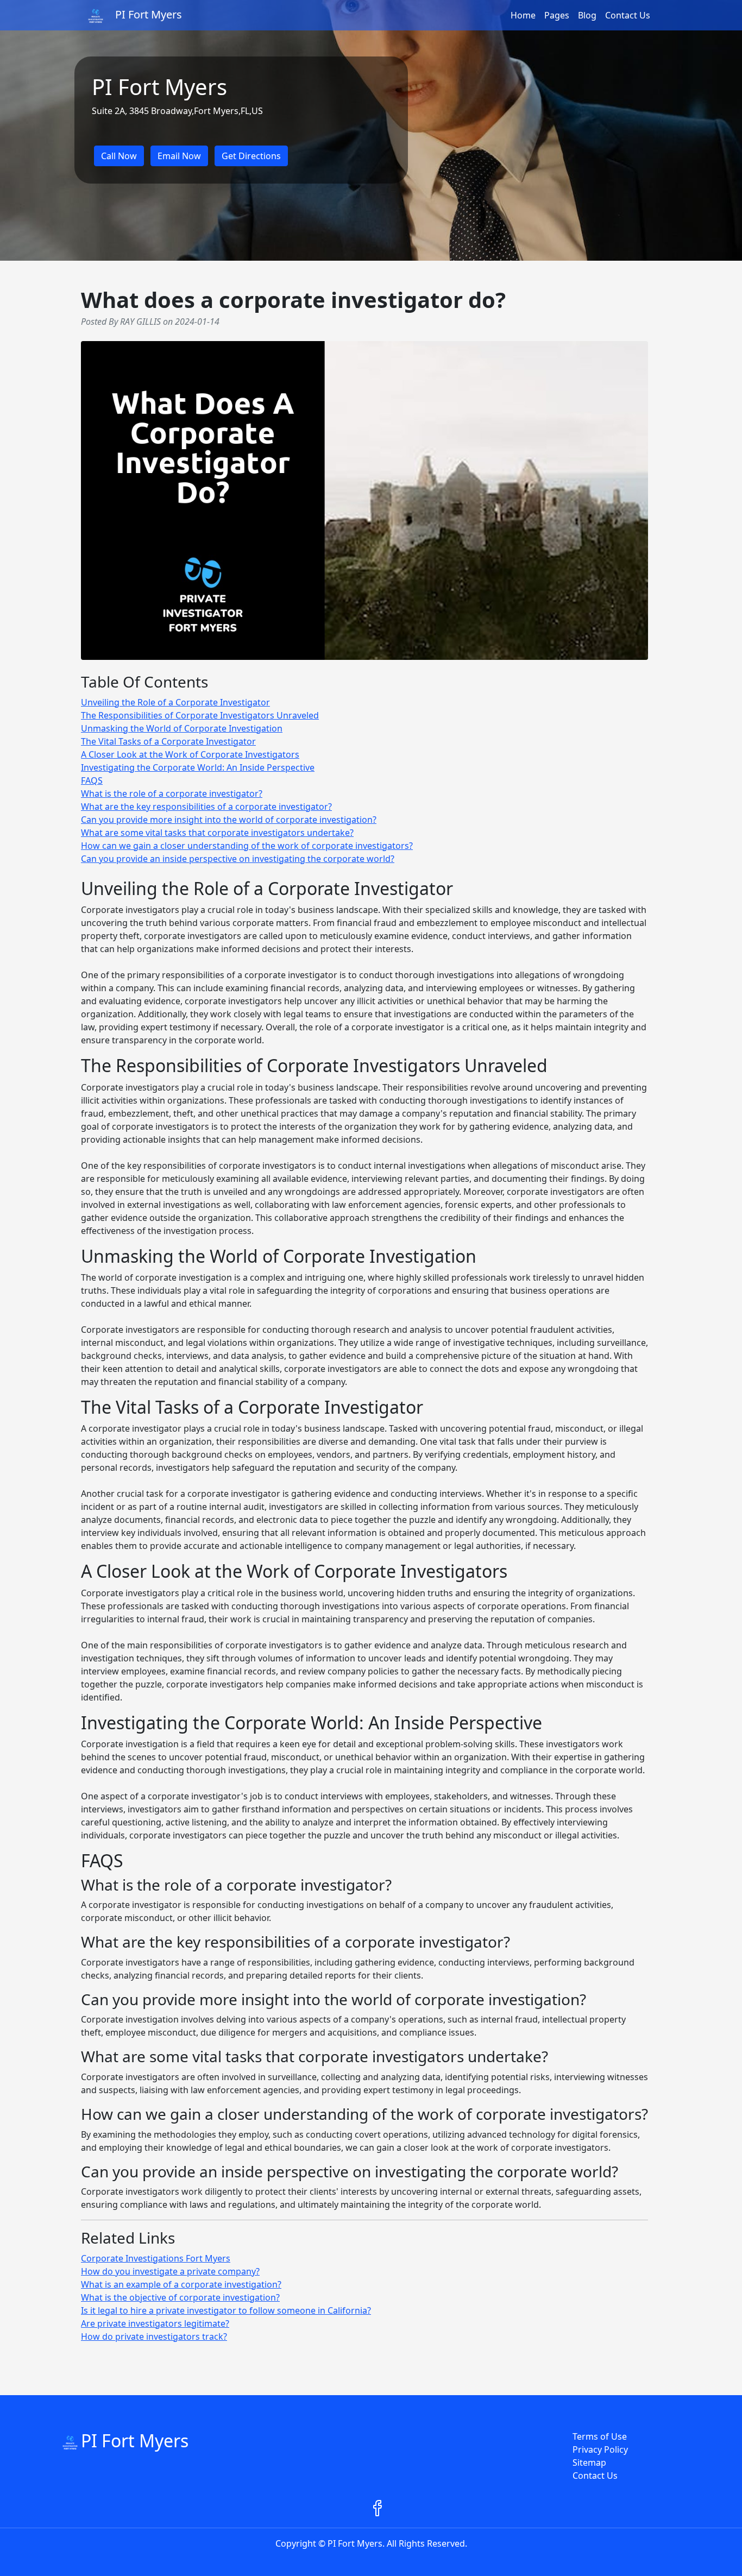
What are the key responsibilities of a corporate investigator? (206, 807)
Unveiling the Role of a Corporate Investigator (175, 702)
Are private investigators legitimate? (155, 2323)
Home (523, 15)
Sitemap (589, 2462)
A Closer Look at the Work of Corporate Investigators (190, 754)
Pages (557, 15)
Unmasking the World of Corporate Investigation (182, 728)
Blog (587, 15)
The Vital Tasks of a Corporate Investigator (168, 741)
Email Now (179, 156)
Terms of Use (600, 2436)
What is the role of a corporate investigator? (172, 793)
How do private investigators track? (154, 2336)
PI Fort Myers (135, 2440)
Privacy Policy (600, 2449)
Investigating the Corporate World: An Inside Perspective (198, 767)
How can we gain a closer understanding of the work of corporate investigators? (247, 846)
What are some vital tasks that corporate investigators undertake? (217, 833)
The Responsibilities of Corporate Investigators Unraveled (200, 715)
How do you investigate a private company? (170, 2271)
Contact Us (628, 15)
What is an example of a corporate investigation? (181, 2284)
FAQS (92, 780)
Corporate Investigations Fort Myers (156, 2258)
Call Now (119, 156)
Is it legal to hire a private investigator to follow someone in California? (226, 2310)
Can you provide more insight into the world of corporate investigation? (229, 820)
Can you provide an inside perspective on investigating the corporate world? (238, 859)
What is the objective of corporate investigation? (180, 2297)
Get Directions (251, 156)
